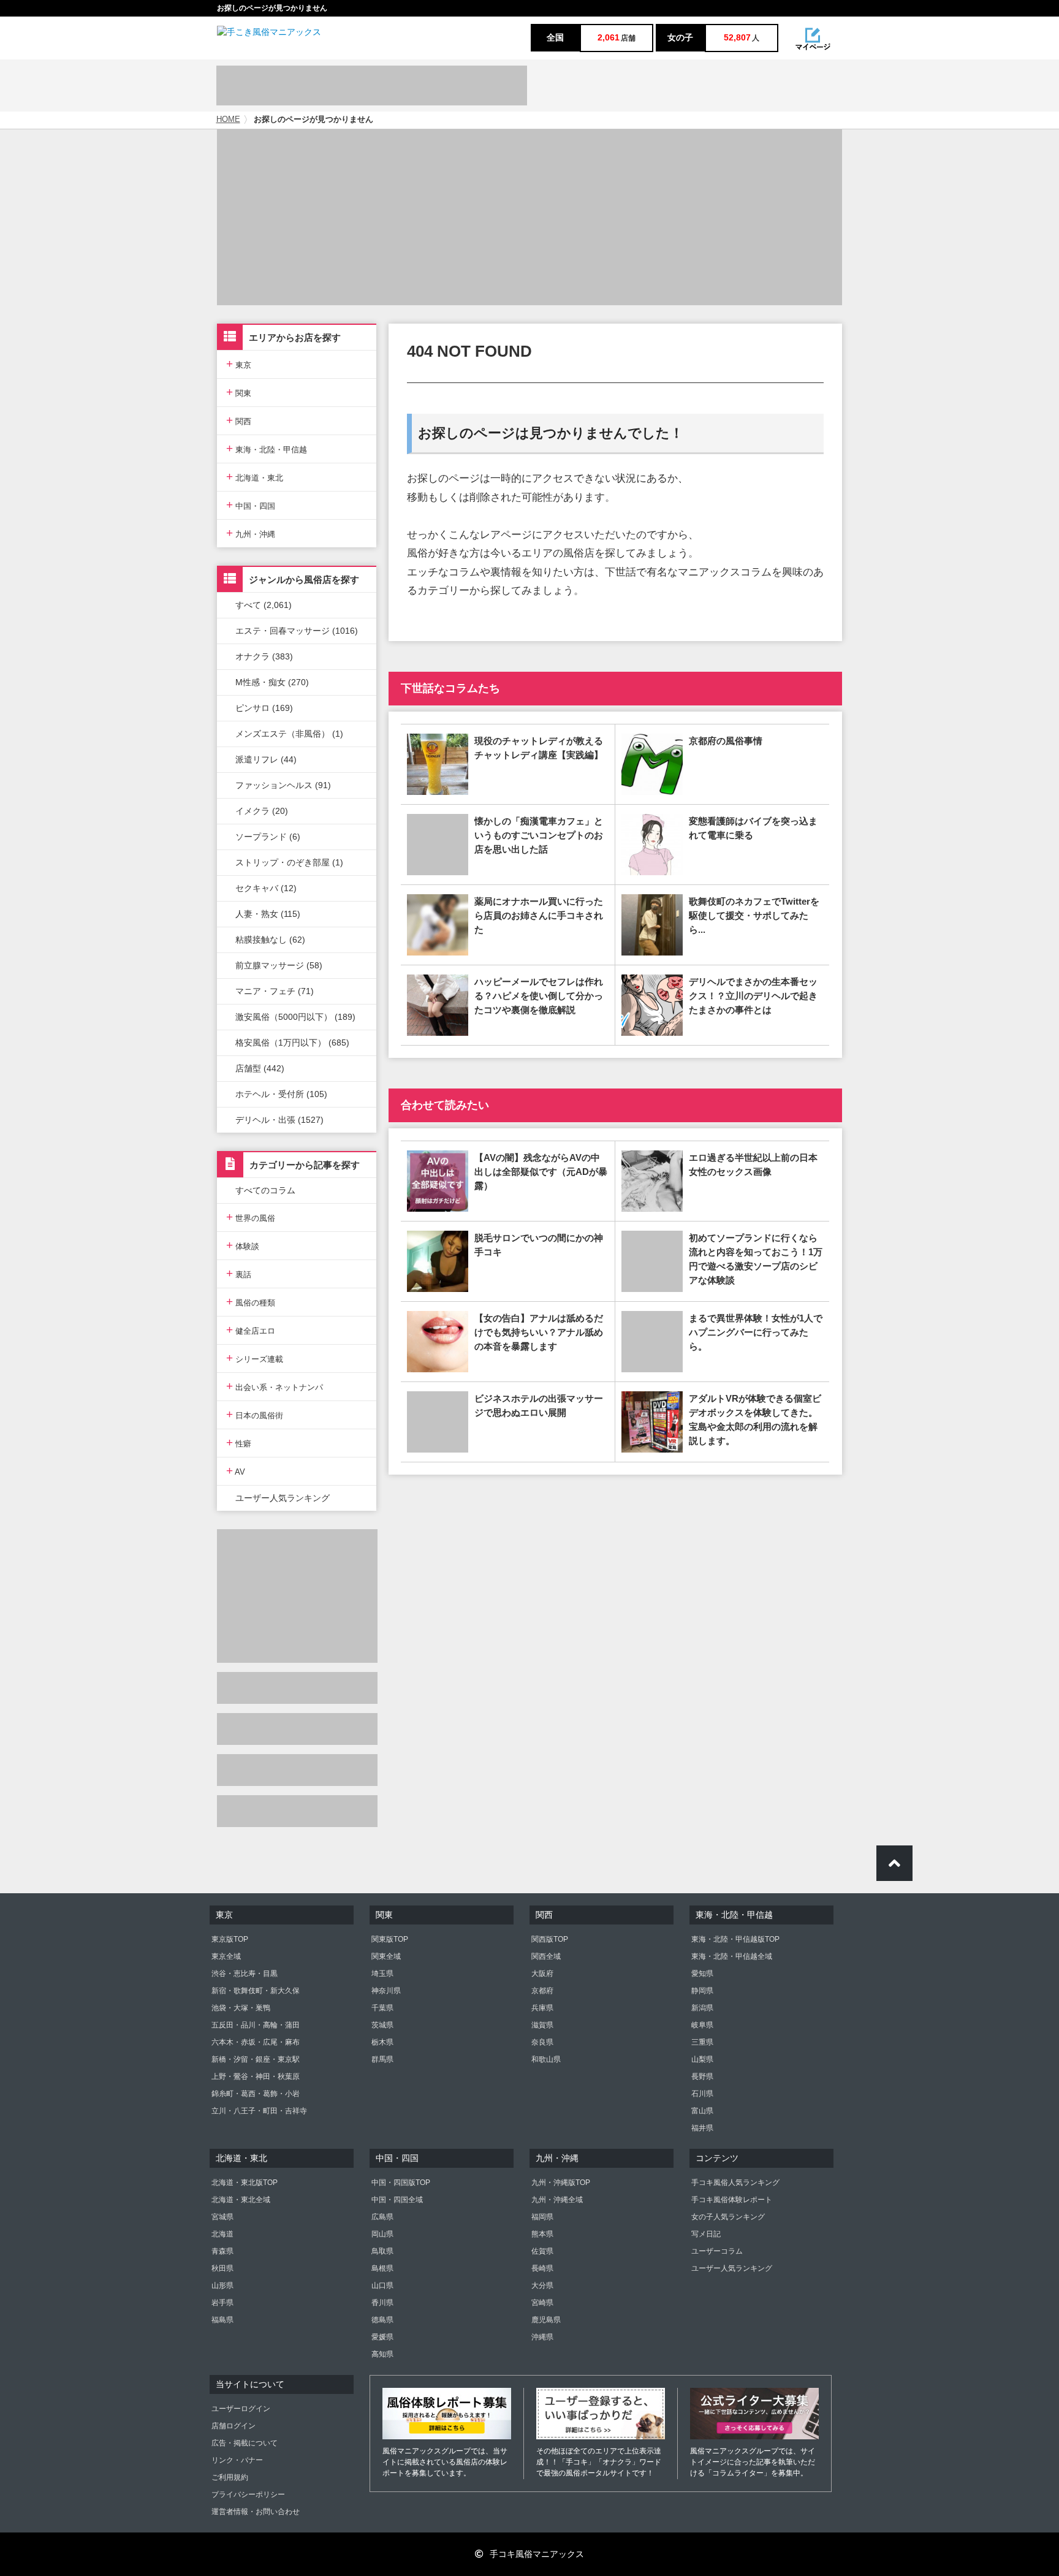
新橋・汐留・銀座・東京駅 (256, 2059)
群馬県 (382, 2059)
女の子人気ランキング (728, 2217)
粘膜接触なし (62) (270, 940)
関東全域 (386, 1956)
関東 (239, 392)
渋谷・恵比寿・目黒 (245, 1974)
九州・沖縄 (251, 533)
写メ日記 (706, 2234)
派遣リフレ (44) (266, 759)
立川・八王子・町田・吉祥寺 (259, 2111)
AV (236, 1471)
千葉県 (382, 2008)
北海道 (222, 2234)
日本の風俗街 (255, 1414)
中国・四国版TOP (401, 2183)
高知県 (382, 2354)
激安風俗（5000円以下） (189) (295, 1017)
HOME (228, 120)
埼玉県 (382, 1974)
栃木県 (382, 2042)
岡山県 (382, 2234)
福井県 (702, 2128)
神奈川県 (386, 1991)
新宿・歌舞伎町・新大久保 (256, 1991)
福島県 (222, 2320)
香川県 (382, 2303)
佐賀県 (542, 2251)
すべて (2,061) (264, 605)
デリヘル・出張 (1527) (279, 1120)
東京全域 (226, 1956)
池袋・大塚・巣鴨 (241, 2008)
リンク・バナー (237, 2460)
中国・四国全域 (397, 2200)
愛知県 (702, 1974)
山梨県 (702, 2059)
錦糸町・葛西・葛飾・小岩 (256, 2094)
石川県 (702, 2094)
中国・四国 (251, 505)
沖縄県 (542, 2337)
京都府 (542, 1991)
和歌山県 (546, 2059)
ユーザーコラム (717, 2251)
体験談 (243, 1245)
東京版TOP (230, 1939)
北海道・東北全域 (241, 2200)
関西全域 (546, 1956)
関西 (239, 420)
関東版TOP (390, 1939)
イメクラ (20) (262, 811)
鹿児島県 (546, 2320)
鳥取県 (382, 2251)
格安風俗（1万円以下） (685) (292, 1043)
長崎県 (542, 2268)
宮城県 (222, 2217)
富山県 (702, 2111)
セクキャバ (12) (266, 888)
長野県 (702, 2076)
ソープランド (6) (268, 837)
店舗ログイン (233, 2426)
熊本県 (542, 2234)
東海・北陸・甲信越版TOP (735, 1939)
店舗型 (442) (260, 1068)
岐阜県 (702, 2025)
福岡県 (542, 2217)
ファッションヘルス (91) (283, 785)
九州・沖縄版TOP (561, 2183)
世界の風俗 (251, 1217)
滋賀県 (542, 2025)
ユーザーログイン (241, 2409)
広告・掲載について (245, 2443)
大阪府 (542, 1974)
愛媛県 (382, 2337)
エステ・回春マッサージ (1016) (297, 631)
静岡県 (702, 1991)
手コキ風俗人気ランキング (735, 2183)
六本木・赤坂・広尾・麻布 (256, 2042)
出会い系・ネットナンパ (275, 1386)
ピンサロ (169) (264, 708)
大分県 (542, 2285)
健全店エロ (251, 1330)
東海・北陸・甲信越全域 (732, 1956)
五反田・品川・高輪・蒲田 (256, 2025)
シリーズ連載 (255, 1358)
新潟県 (702, 2008)
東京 (239, 364)
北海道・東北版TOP (245, 2183)
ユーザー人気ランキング (283, 1498)
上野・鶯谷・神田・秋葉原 (256, 2076)
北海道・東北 (255, 477)
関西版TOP (550, 1939)
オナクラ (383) (264, 656)
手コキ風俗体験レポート (732, 2200)
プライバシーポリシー (248, 2494)
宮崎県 (542, 2303)
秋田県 (222, 2268)
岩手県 (222, 2303)
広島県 (382, 2217)
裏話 (239, 1273)
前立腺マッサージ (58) (279, 965)
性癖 (239, 1442)
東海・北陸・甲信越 (267, 448)
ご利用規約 (230, 2477)
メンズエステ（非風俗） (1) (289, 734)
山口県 (382, 2285)
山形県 (222, 2285)
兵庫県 (542, 2008)
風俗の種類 (251, 1301)
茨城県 (382, 2025)
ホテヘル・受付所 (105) (281, 1094)
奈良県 (542, 2042)
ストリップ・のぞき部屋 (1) (289, 862)
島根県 (382, 2268)
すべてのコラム (265, 1190)
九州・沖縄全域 (557, 2200)
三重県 (702, 2042)
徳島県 (382, 2320)
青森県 (222, 2251)
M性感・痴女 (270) (272, 682)
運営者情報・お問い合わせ (256, 2512)
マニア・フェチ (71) (275, 991)
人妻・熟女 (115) (268, 914)
